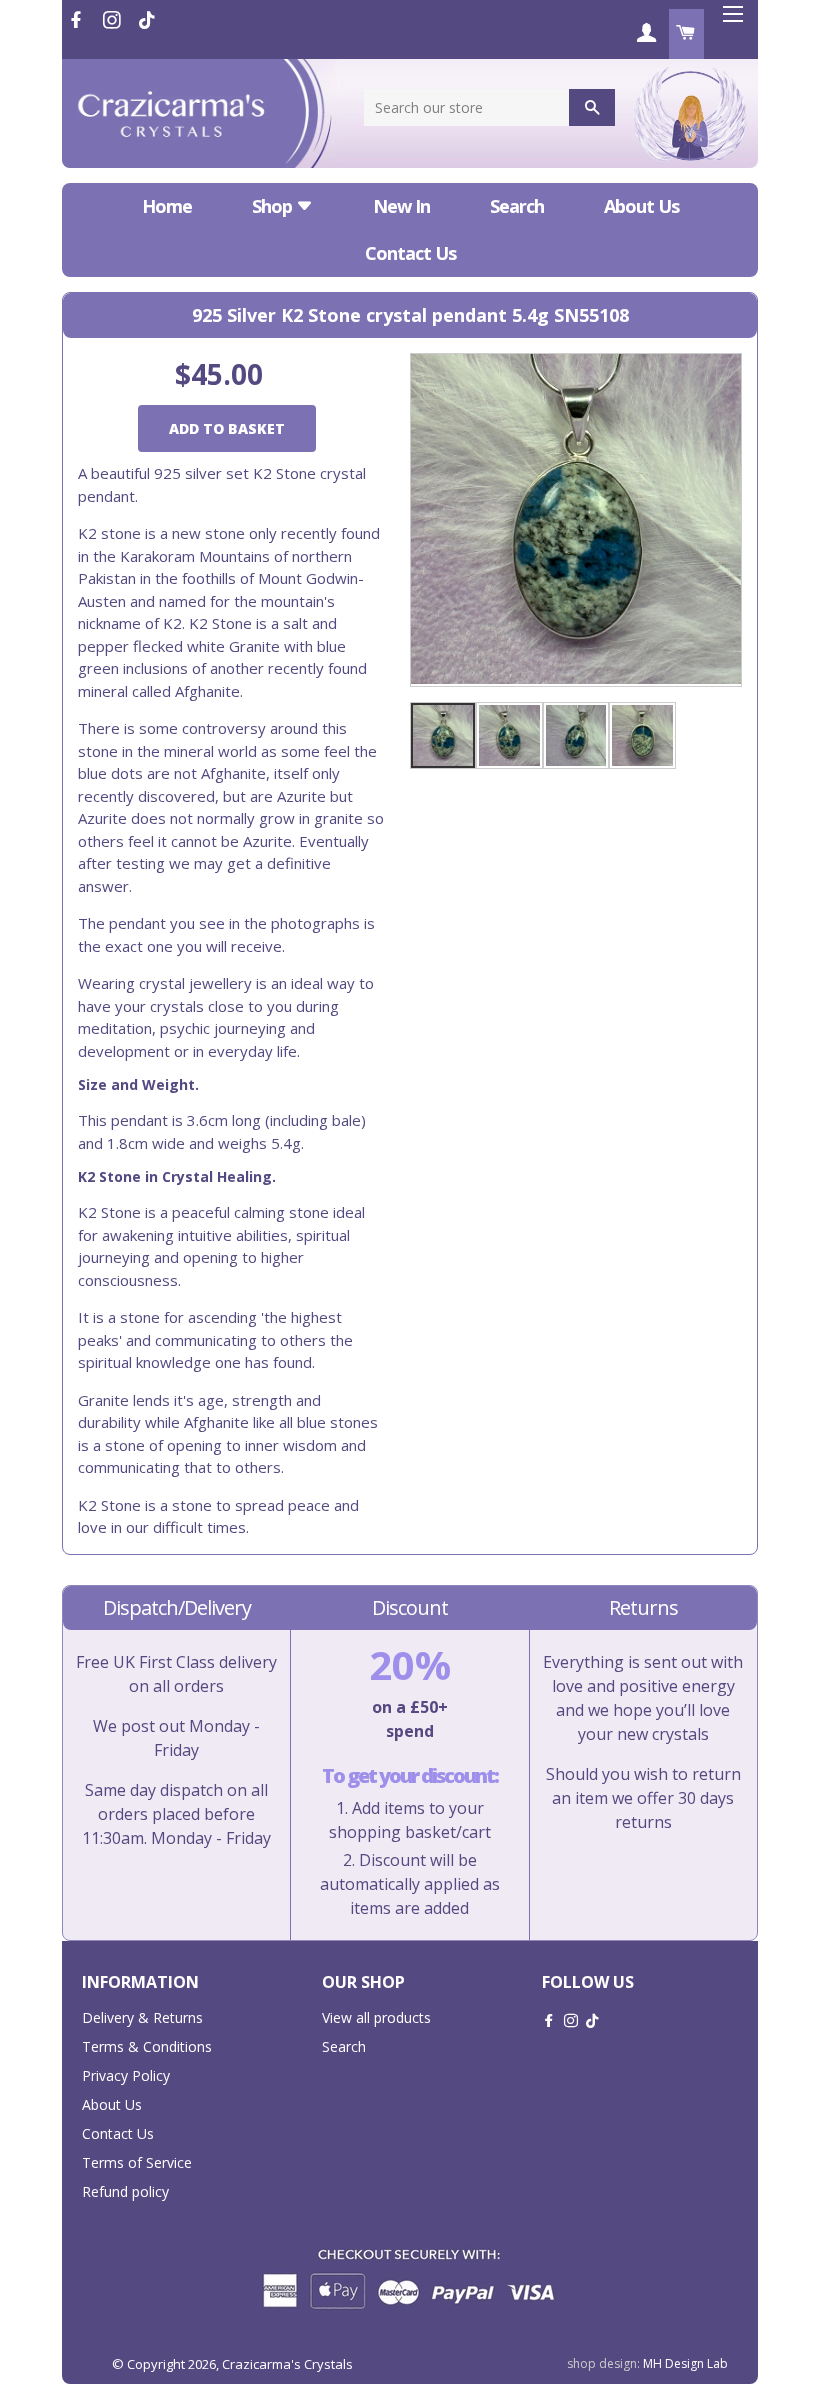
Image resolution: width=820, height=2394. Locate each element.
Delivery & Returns (142, 2017)
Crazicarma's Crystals (287, 2364)
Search (517, 206)
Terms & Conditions (147, 2046)
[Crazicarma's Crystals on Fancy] (147, 20)
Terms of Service (137, 2162)
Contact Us (410, 253)
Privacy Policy (126, 2075)
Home (167, 206)
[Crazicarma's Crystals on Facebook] (78, 20)
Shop (274, 206)
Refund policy (125, 2191)
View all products (376, 2017)
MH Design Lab (685, 2363)
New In (401, 206)
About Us (641, 206)
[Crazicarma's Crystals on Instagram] (114, 20)
